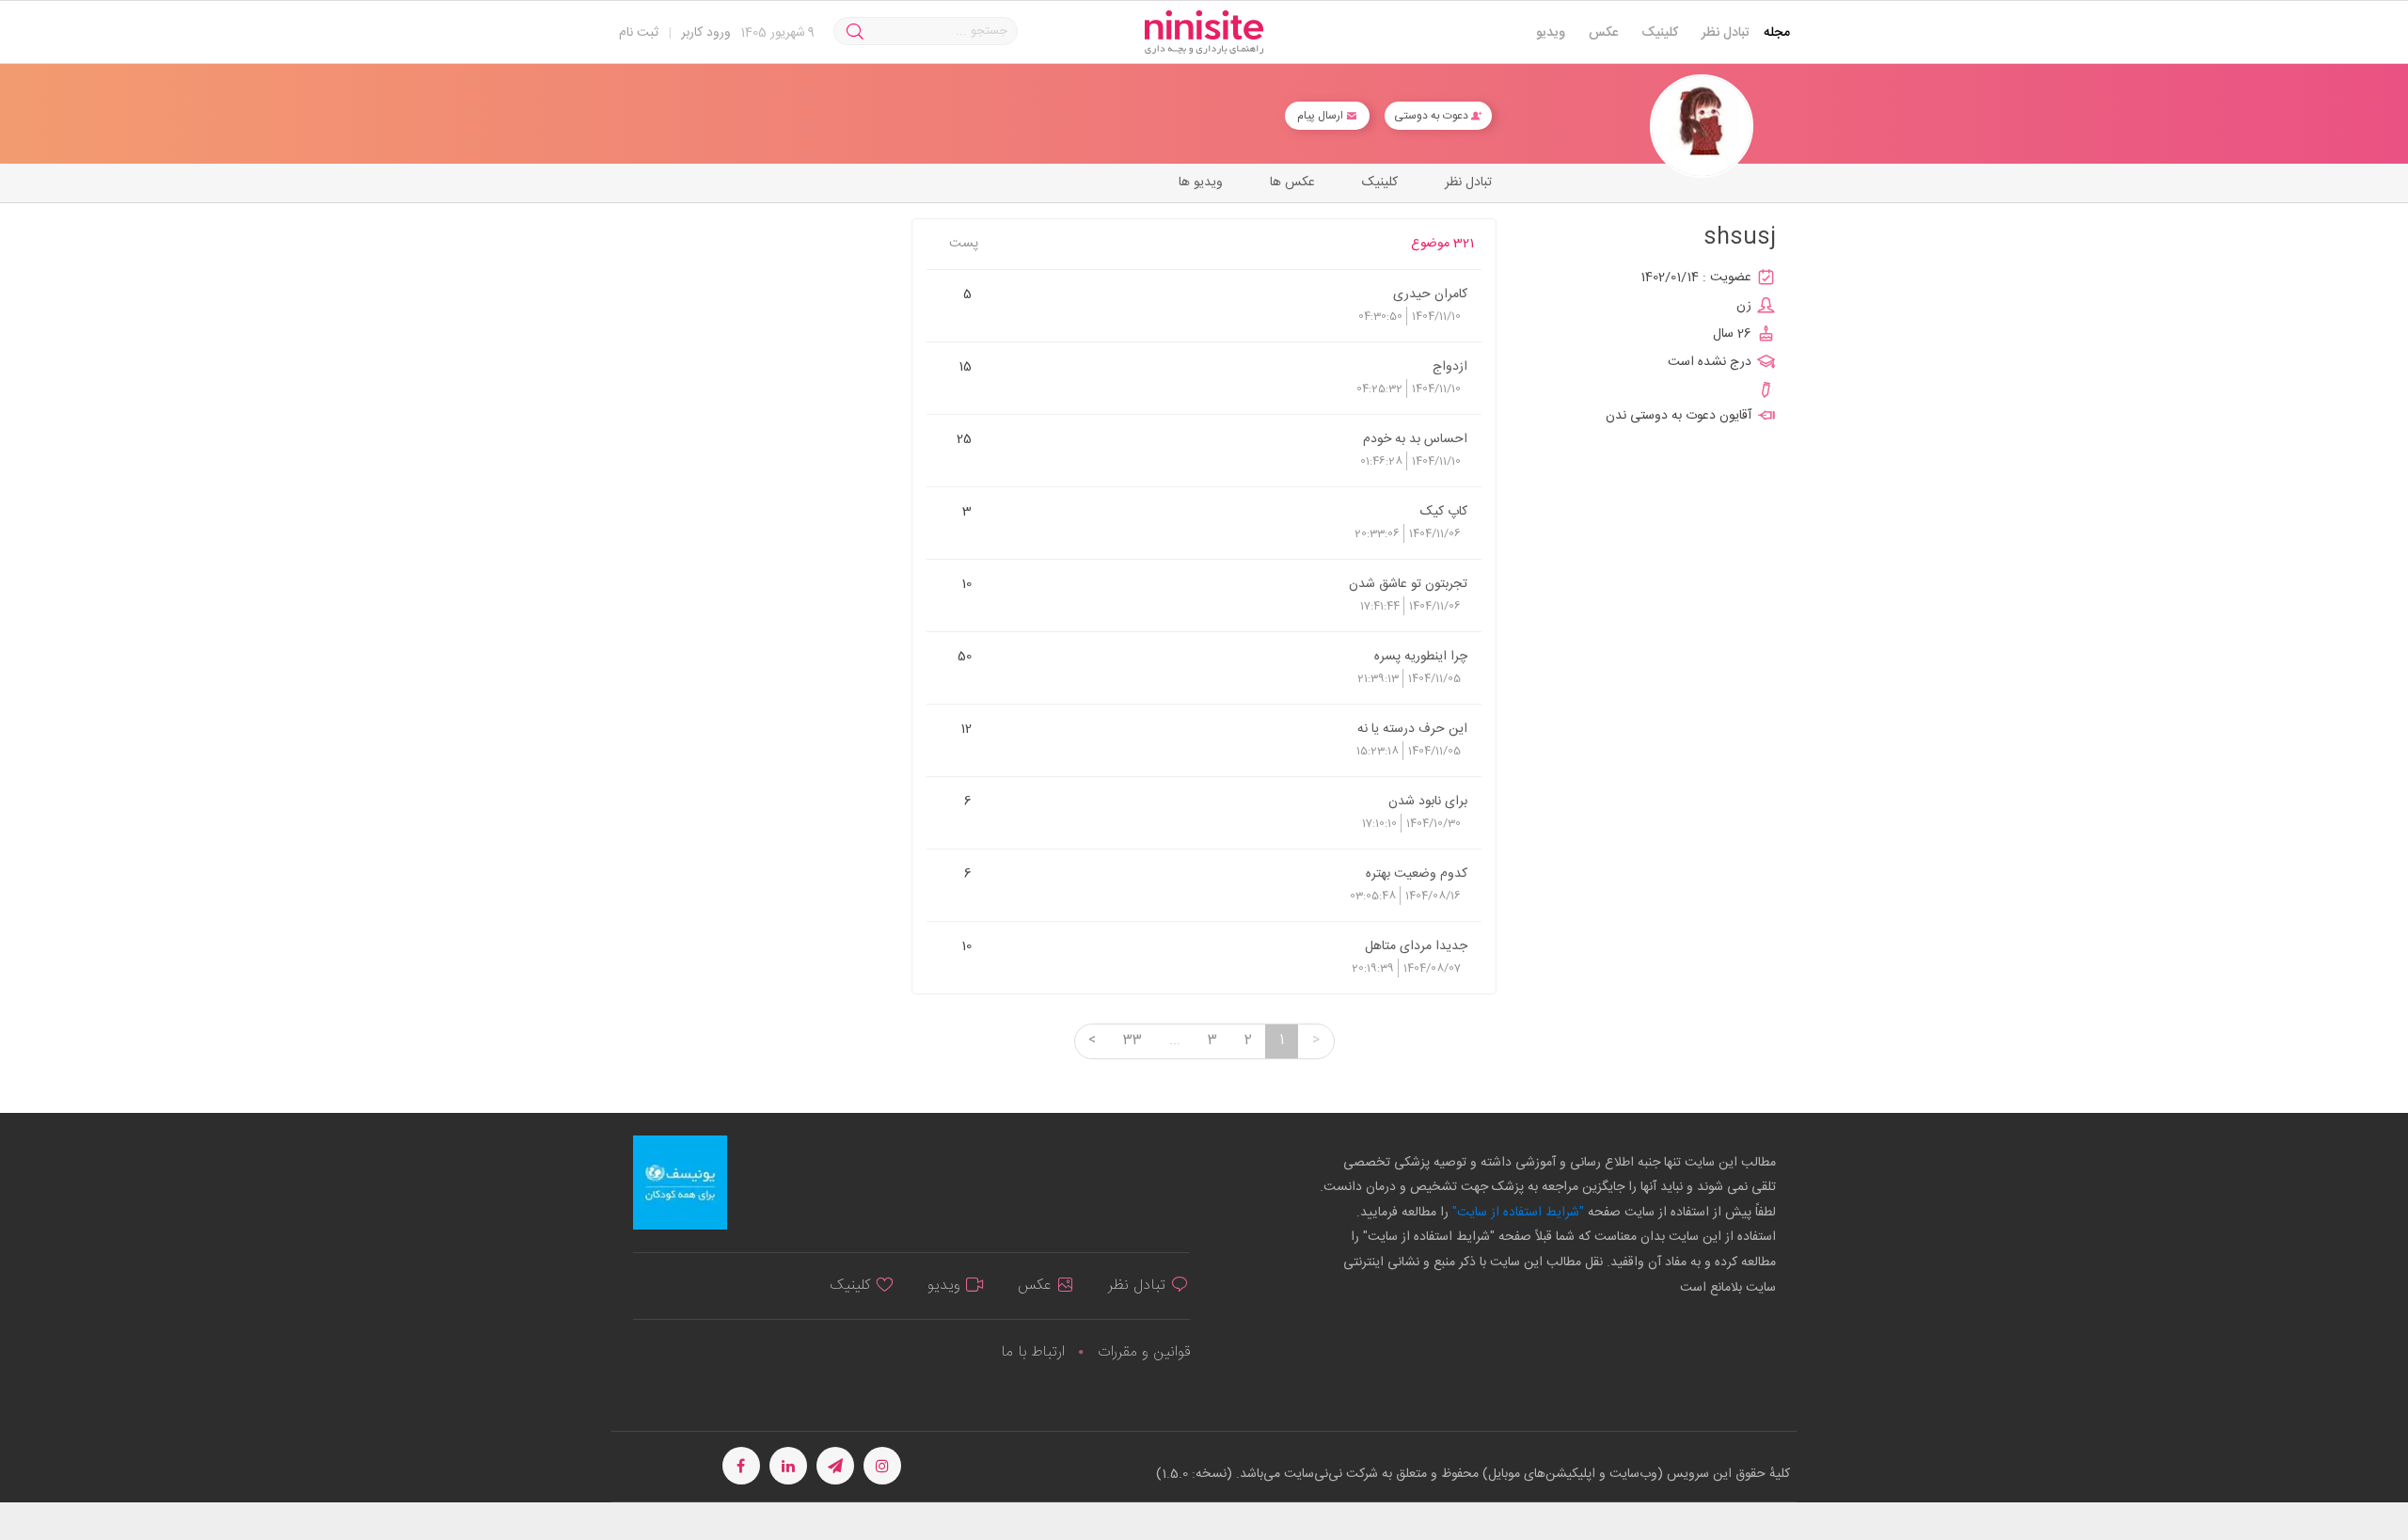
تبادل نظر (1726, 33)
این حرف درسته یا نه (1412, 728)
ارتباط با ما (1033, 1352)
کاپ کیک (1444, 511)
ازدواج (1450, 366)
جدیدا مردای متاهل (1416, 945)
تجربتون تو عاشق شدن (1408, 583)
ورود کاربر (706, 33)
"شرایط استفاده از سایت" (1516, 1213)
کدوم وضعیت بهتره (1417, 873)
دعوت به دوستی (1433, 116)
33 (1133, 1040)
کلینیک (1660, 33)
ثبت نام (639, 33)
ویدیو (1551, 33)
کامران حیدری (1430, 294)
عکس (1603, 33)
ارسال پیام (1322, 116)
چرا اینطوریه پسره (1421, 656)
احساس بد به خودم (1415, 438)
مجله (1777, 33)
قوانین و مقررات (1144, 1352)
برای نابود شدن (1428, 801)
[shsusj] (1702, 127)
